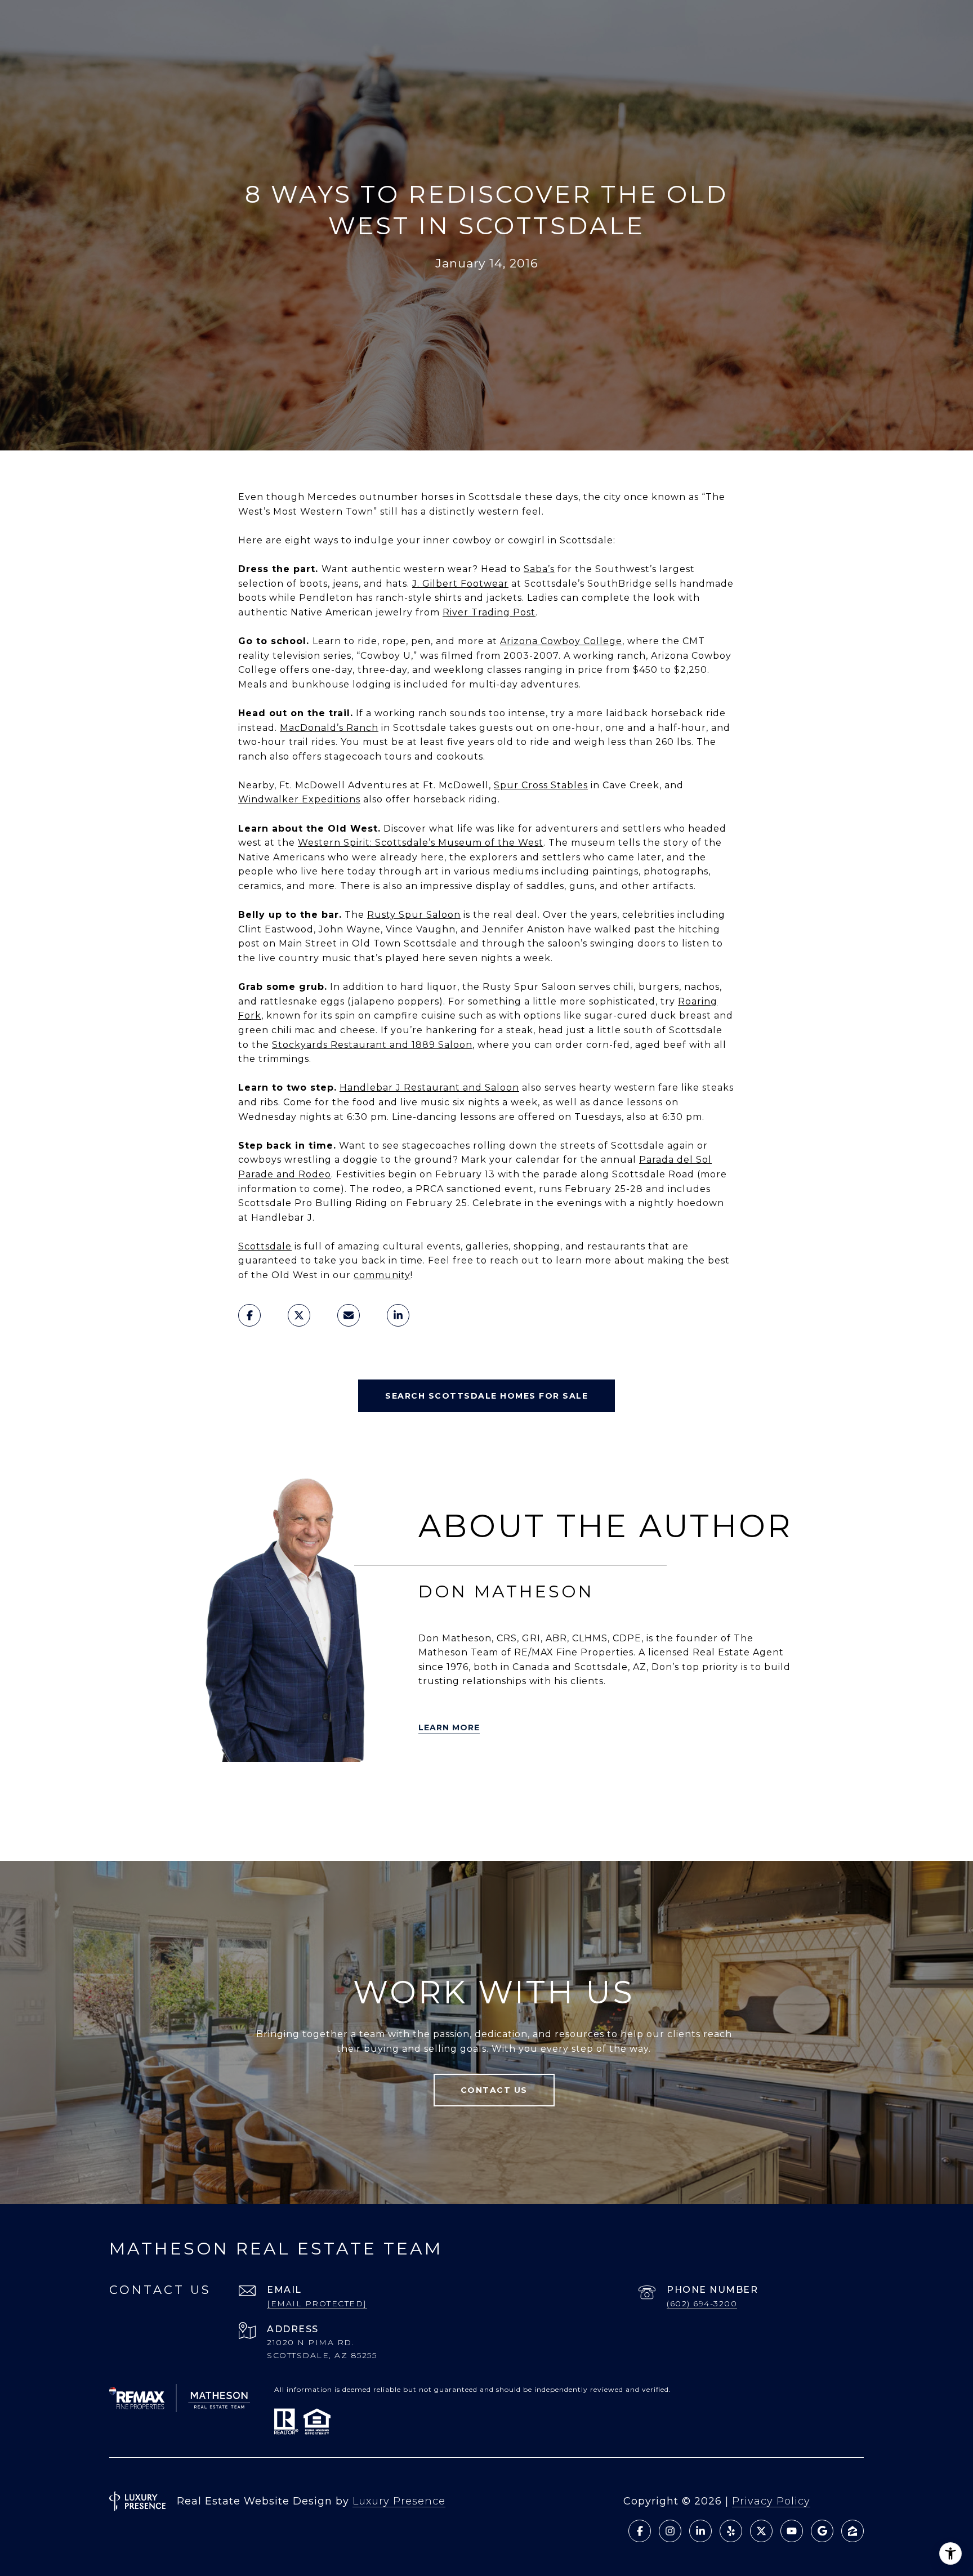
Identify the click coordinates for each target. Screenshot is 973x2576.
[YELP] (225, 1791)
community (382, 1275)
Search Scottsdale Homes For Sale (486, 1396)
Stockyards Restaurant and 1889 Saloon (372, 1045)
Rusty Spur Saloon (414, 915)
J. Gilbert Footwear (460, 584)
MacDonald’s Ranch (329, 728)
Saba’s (539, 569)
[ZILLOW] (256, 1791)
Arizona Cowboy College (561, 641)
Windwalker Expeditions (299, 799)
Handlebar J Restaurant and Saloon (429, 1088)
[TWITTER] (193, 1791)
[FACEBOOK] (319, 1791)
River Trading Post (489, 612)
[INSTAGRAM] (382, 1791)
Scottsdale (265, 1246)
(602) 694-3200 (702, 2303)
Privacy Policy (771, 2501)
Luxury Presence (399, 2501)
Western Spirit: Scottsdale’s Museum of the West (421, 843)
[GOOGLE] (272, 1823)
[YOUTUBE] (351, 1791)
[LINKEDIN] (288, 1791)
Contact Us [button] (494, 2090)
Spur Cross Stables (541, 785)
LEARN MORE (449, 1727)
